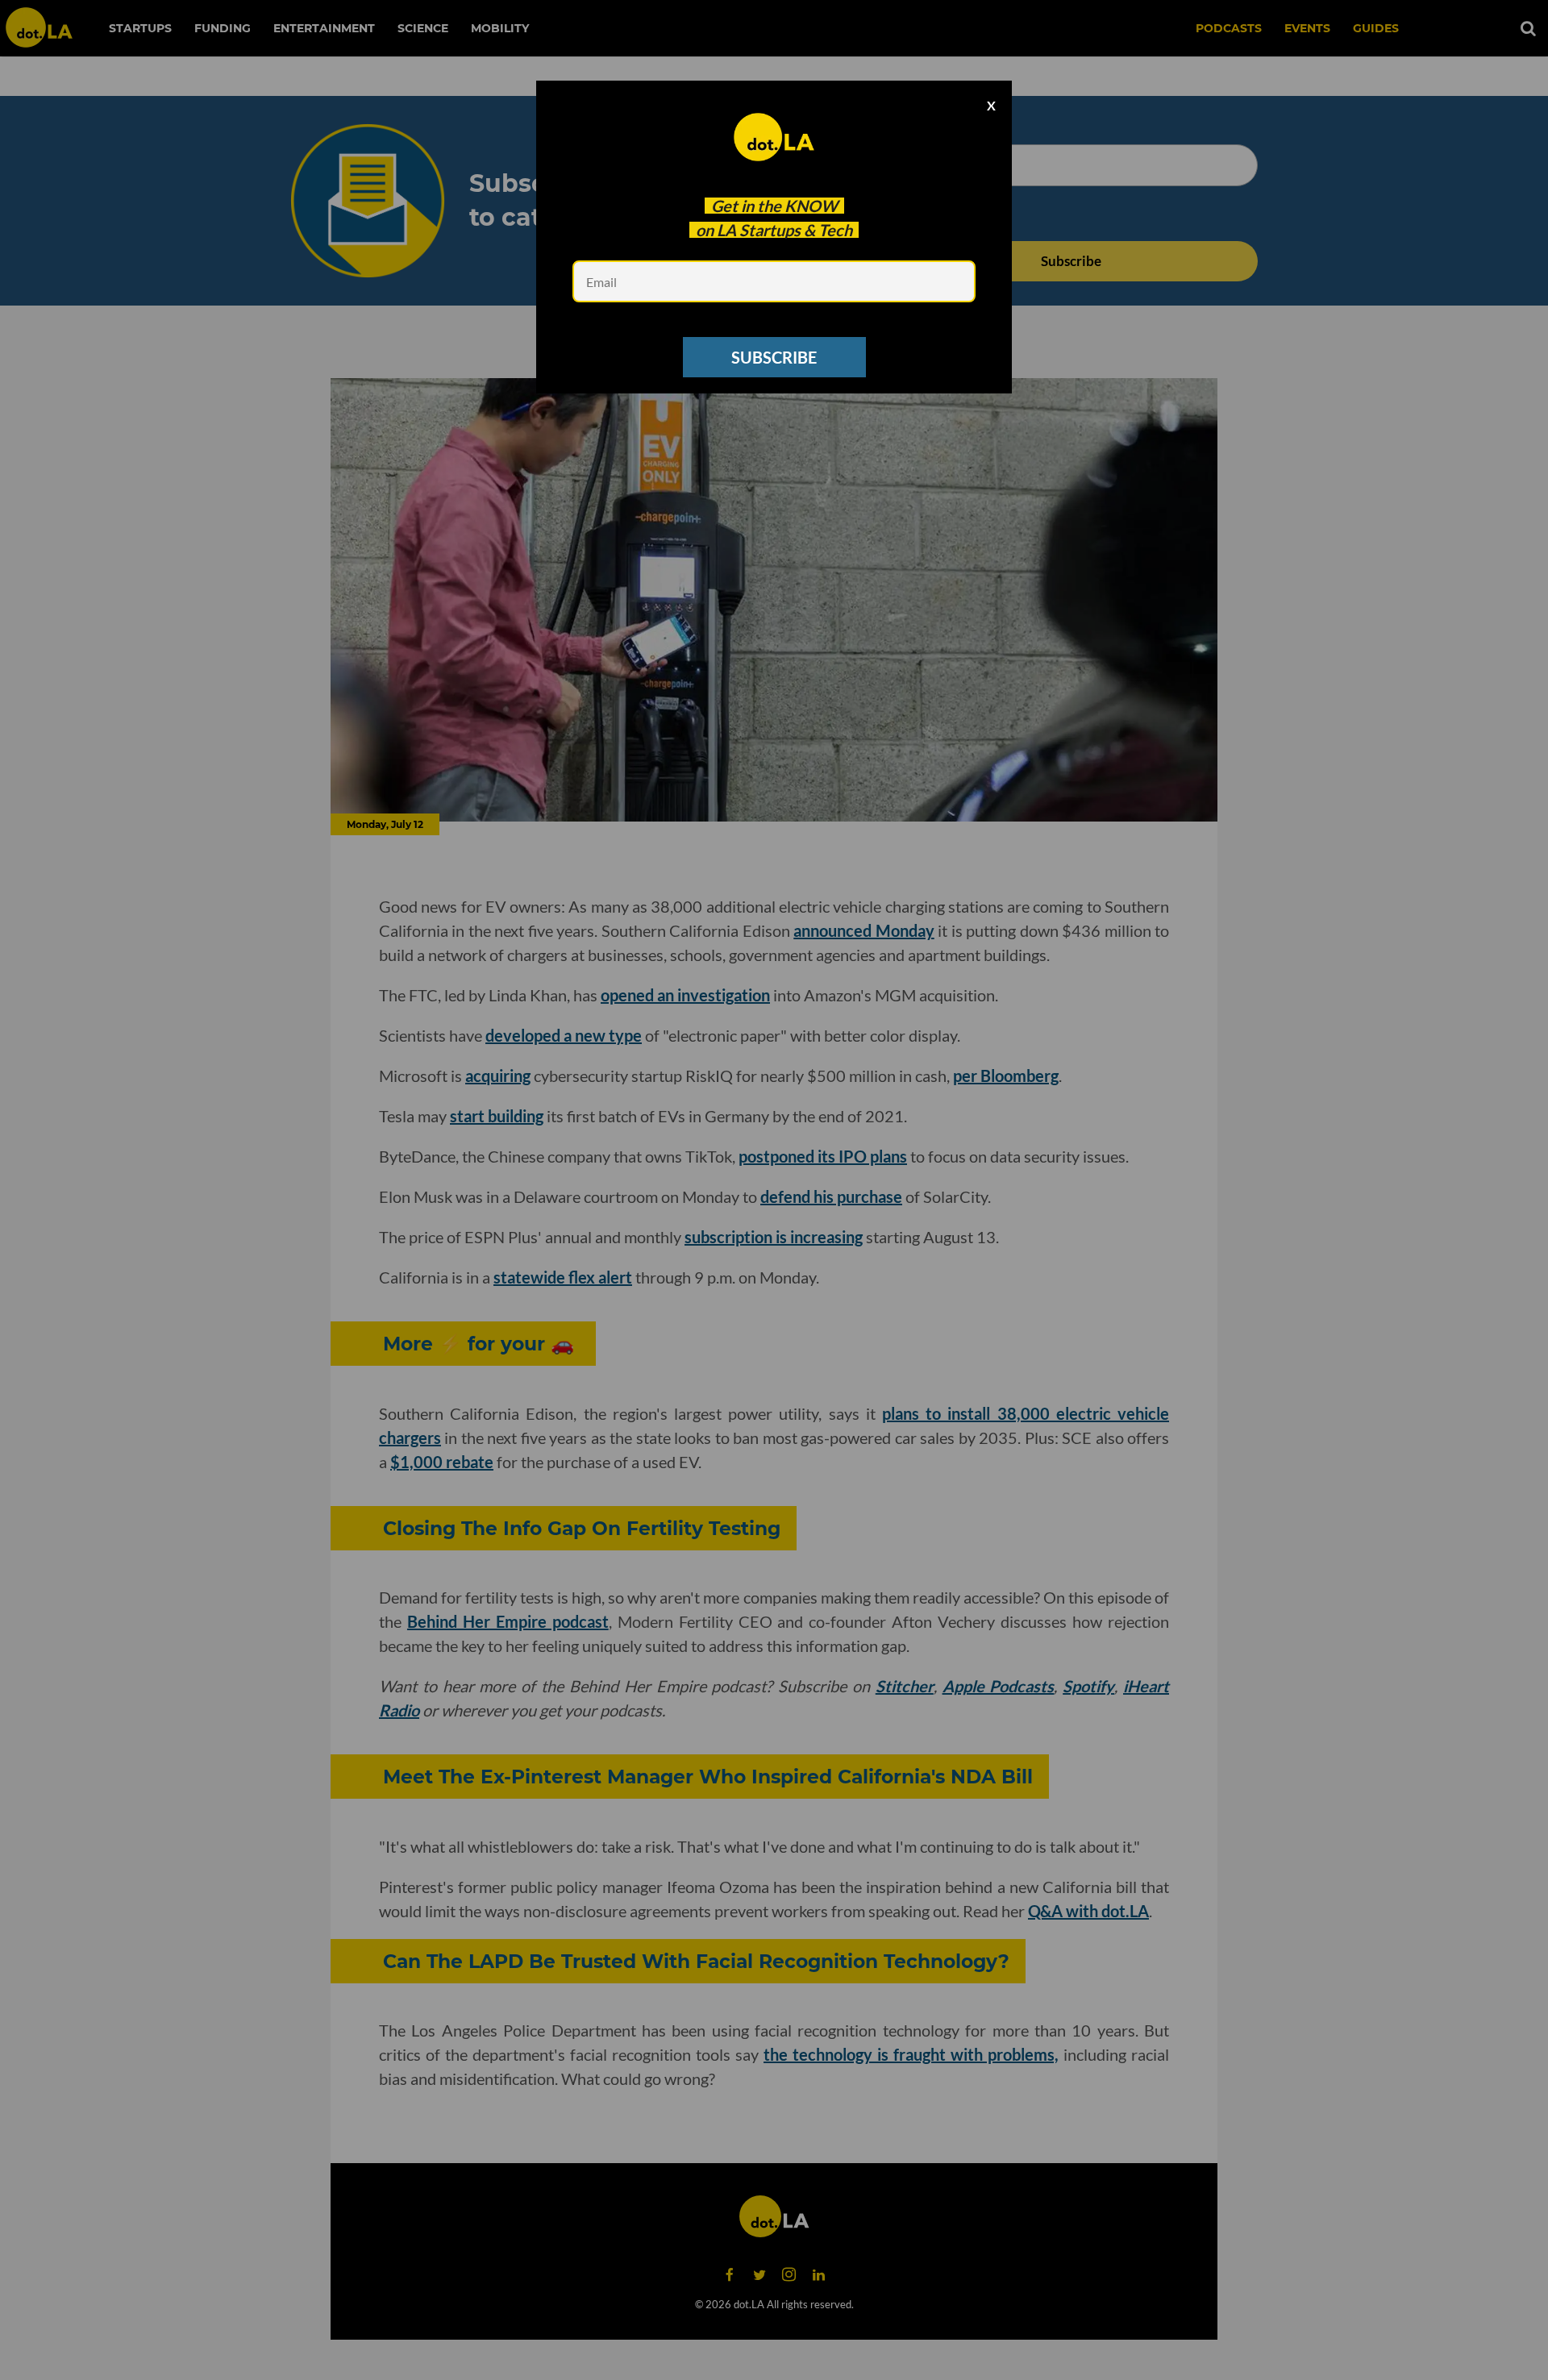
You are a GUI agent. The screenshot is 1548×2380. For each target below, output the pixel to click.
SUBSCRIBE (774, 357)
